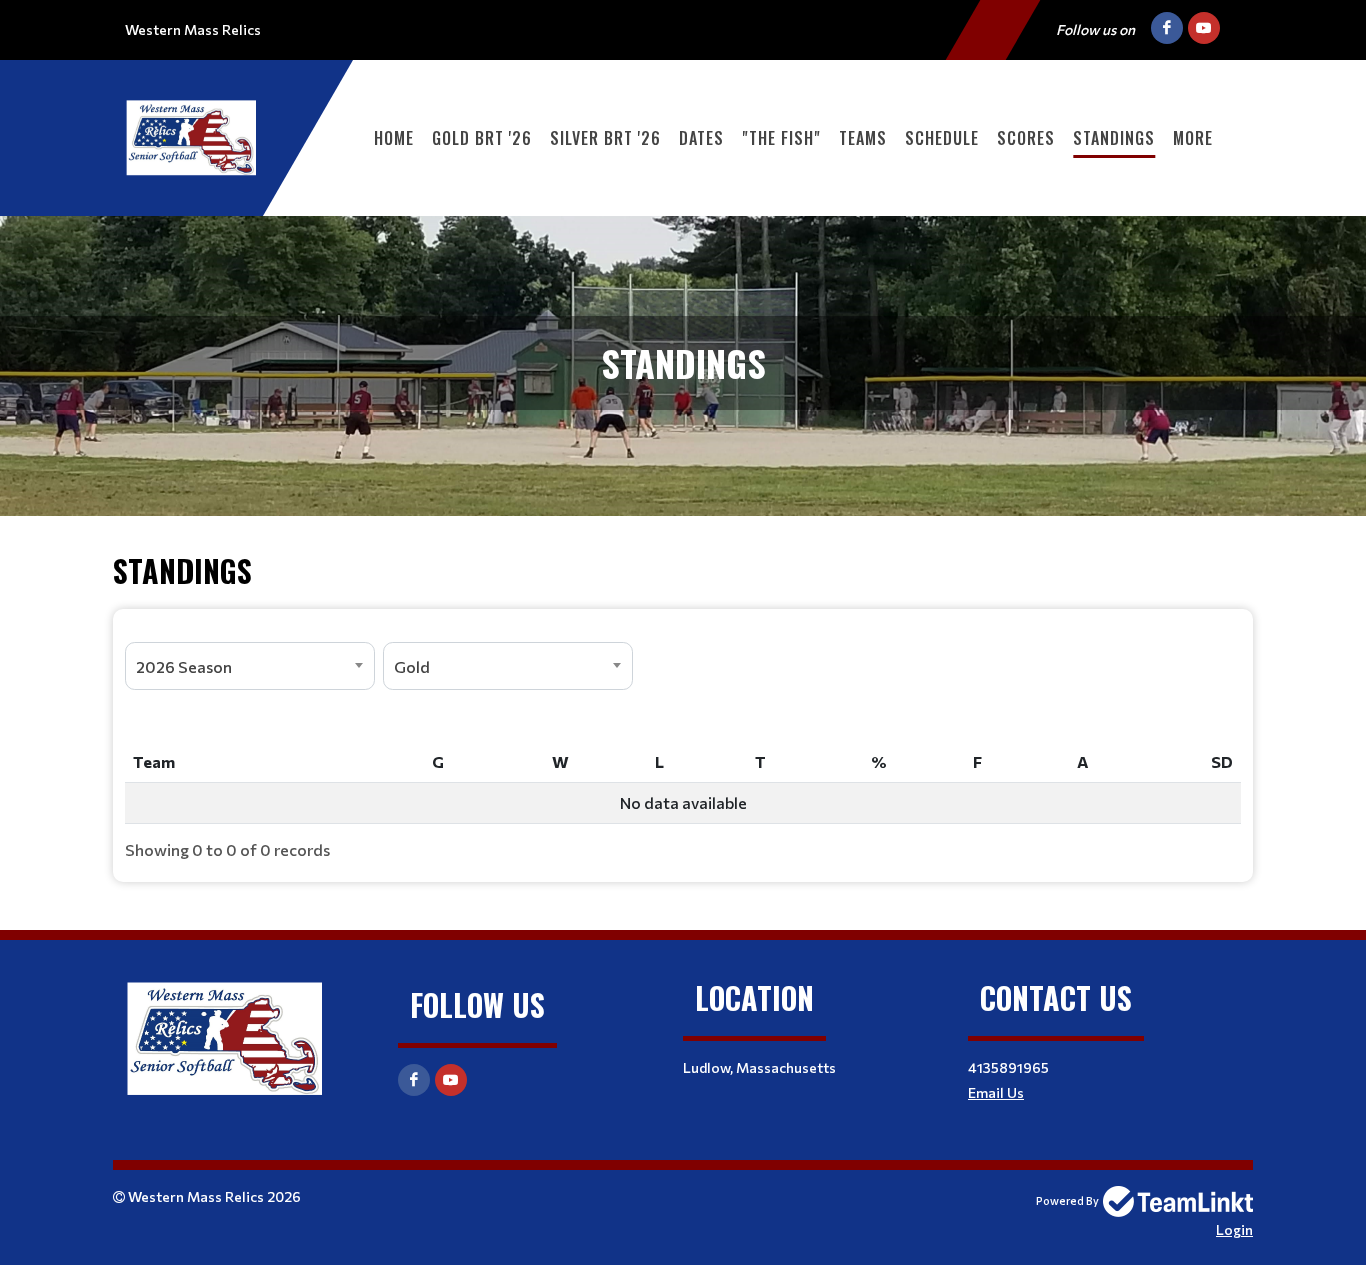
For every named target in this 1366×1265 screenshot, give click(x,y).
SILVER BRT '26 (605, 138)
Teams (863, 138)
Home (394, 138)
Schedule (942, 138)
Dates (701, 138)
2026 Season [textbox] (184, 666)
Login (1234, 1229)
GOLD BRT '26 (482, 138)
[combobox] (250, 666)
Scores (1026, 138)
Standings (1114, 138)
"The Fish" (781, 138)
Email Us (996, 1092)
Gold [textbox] (412, 666)
